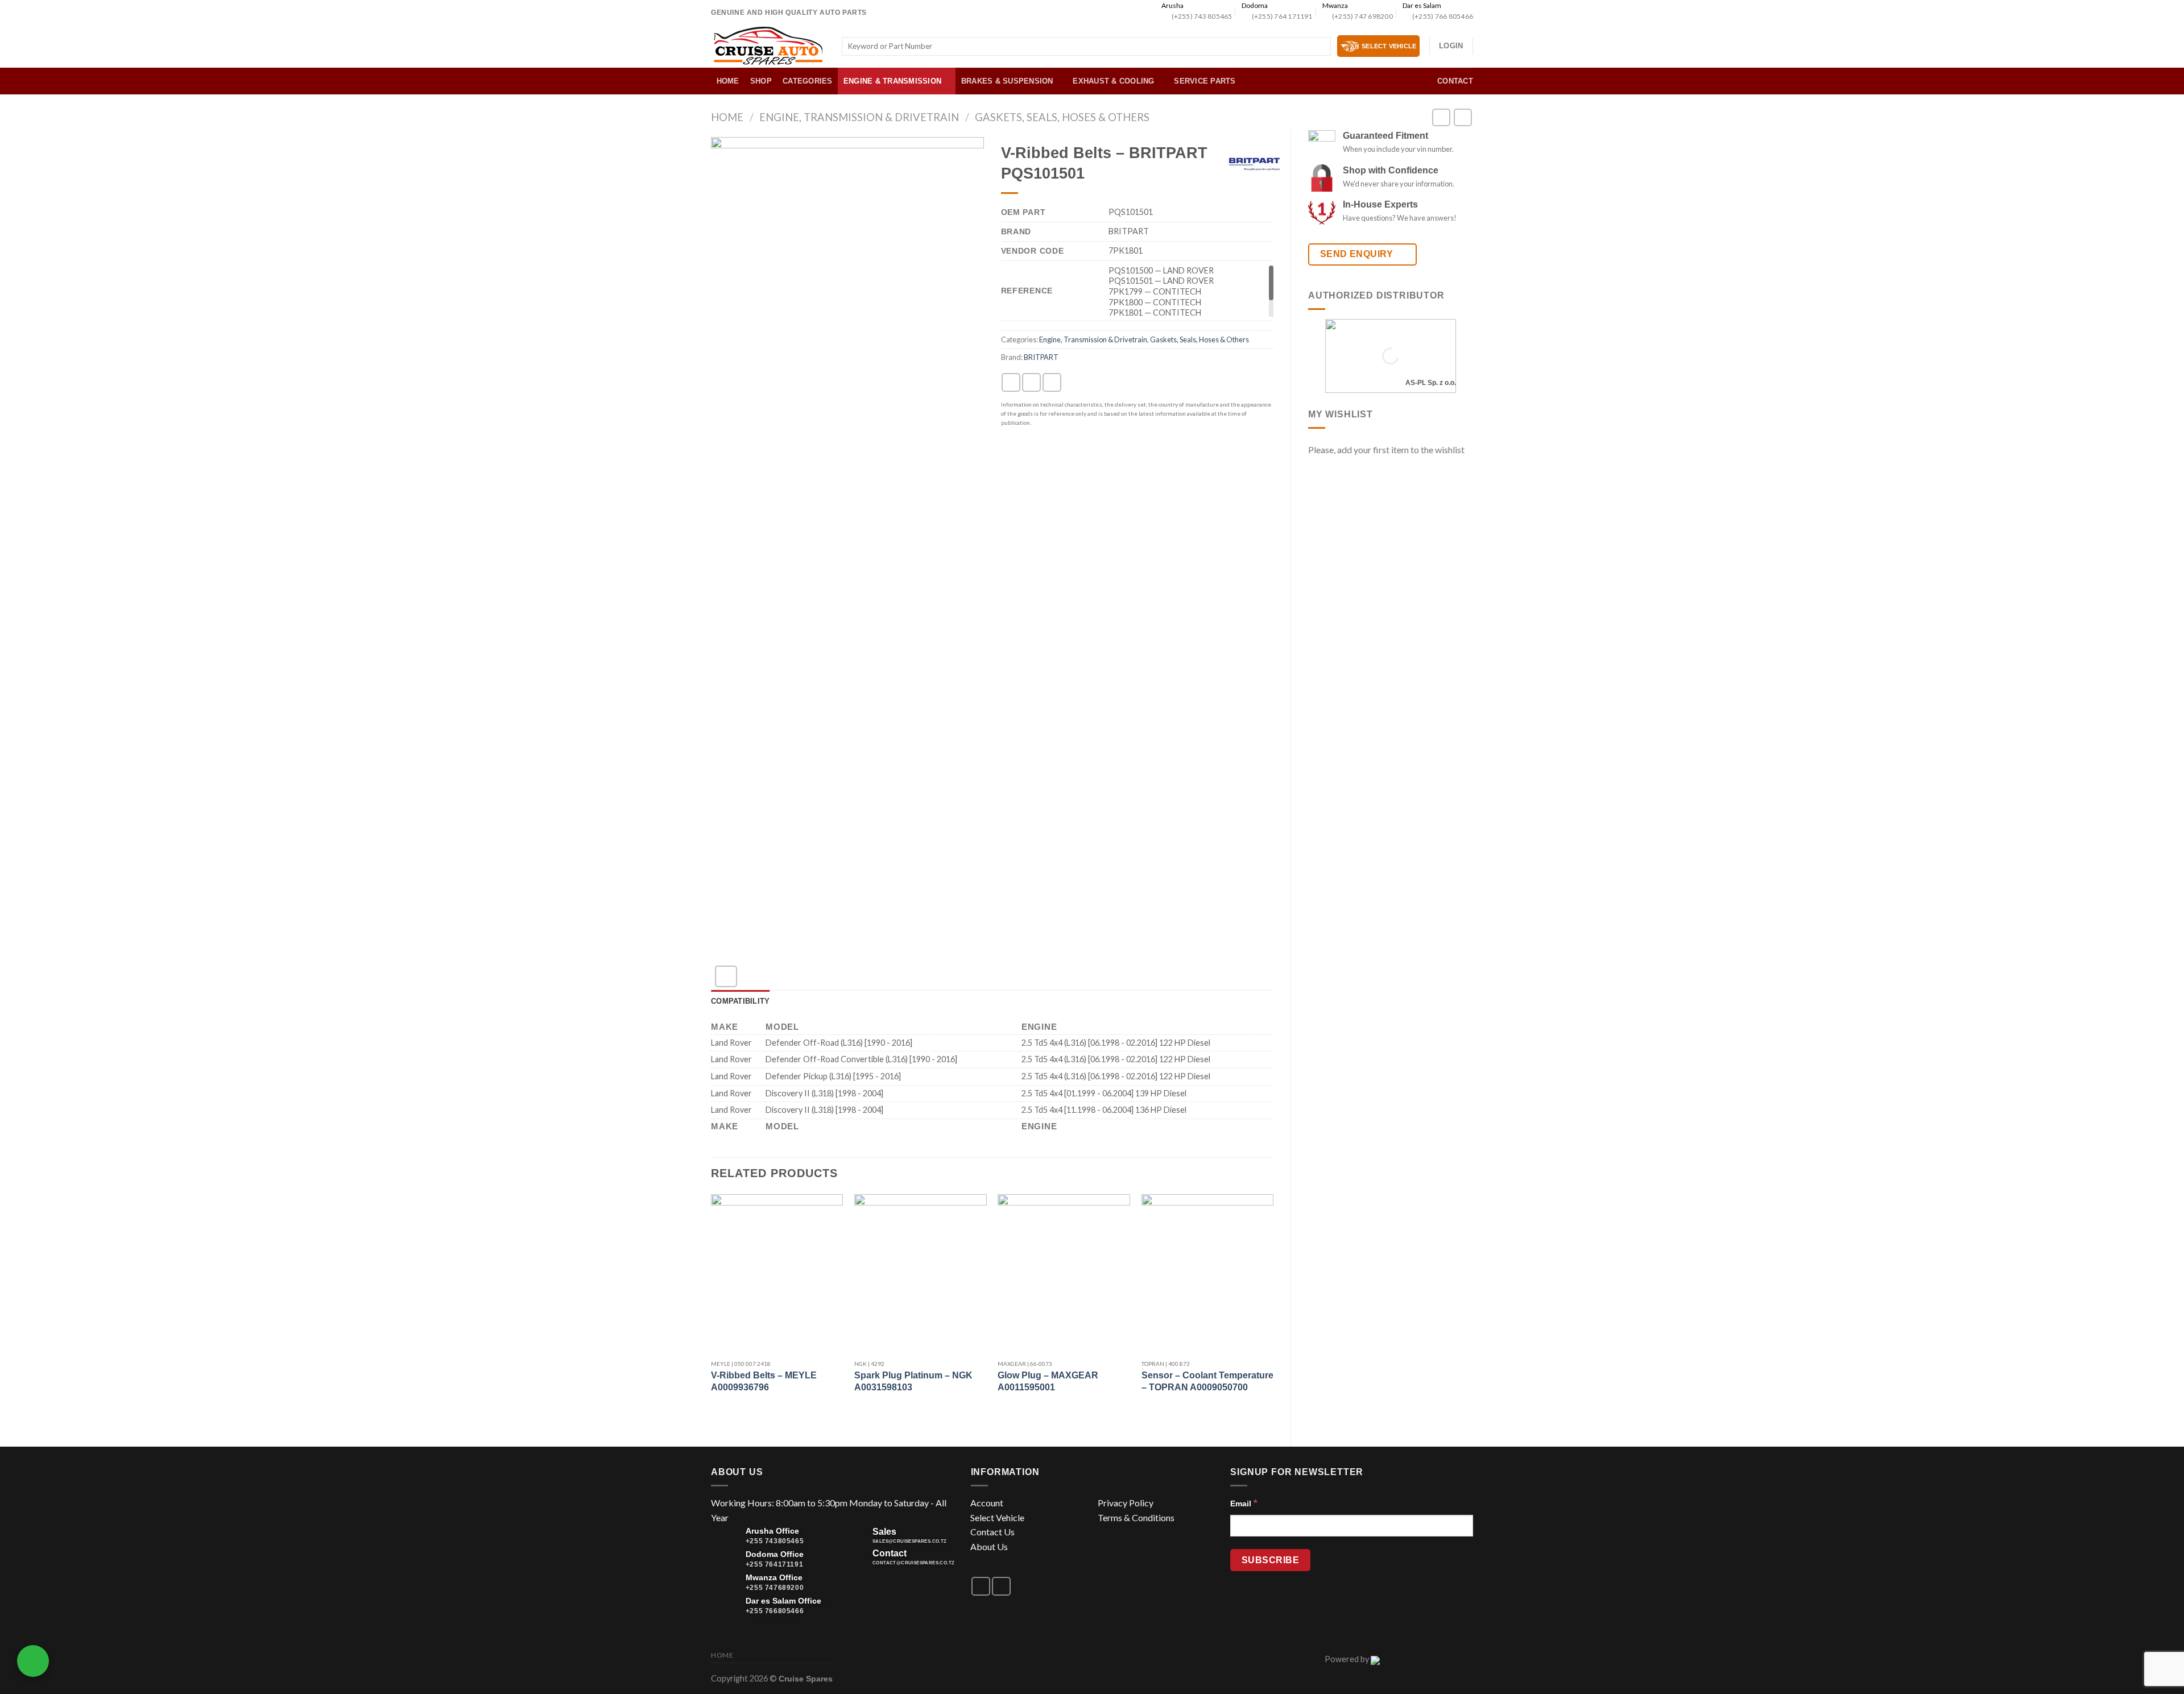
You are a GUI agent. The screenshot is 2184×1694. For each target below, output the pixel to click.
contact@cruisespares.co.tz (913, 1563)
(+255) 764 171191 (1282, 16)
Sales (884, 1532)
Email (1244, 1503)
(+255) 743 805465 (1202, 16)
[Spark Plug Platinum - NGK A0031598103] (921, 1273)
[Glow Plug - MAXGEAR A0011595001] (1064, 1273)
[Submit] (1320, 47)
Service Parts (1205, 81)
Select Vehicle (997, 1517)
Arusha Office (772, 1531)
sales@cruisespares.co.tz (910, 1541)
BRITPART (1041, 357)
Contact (1455, 81)
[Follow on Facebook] (981, 1586)
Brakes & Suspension (1007, 81)
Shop (761, 81)
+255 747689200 (775, 1588)
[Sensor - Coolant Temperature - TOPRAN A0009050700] (1208, 1273)
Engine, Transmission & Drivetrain (859, 117)
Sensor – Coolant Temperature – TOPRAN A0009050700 (1207, 1381)
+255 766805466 (775, 1611)
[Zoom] (726, 977)
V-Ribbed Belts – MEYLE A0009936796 (764, 1381)
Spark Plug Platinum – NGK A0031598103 (913, 1381)
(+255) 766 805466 (1443, 16)
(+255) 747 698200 (1362, 16)
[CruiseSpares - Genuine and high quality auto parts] (768, 46)
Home (728, 81)
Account (987, 1503)
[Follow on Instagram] (1001, 1586)
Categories (808, 81)
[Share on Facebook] (1011, 382)
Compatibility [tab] (740, 1001)
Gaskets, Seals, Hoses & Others (1062, 117)
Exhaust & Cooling (1113, 81)
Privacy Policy (1126, 1503)
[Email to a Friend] (1052, 382)
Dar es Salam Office (783, 1601)
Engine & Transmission (892, 81)
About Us (989, 1546)
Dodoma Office (775, 1554)
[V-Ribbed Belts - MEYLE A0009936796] (777, 1273)
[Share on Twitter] (1031, 382)
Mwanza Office (774, 1577)
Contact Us (992, 1532)
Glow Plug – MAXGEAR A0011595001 (1048, 1381)
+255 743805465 (775, 1541)
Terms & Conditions (1136, 1517)
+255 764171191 (774, 1564)
